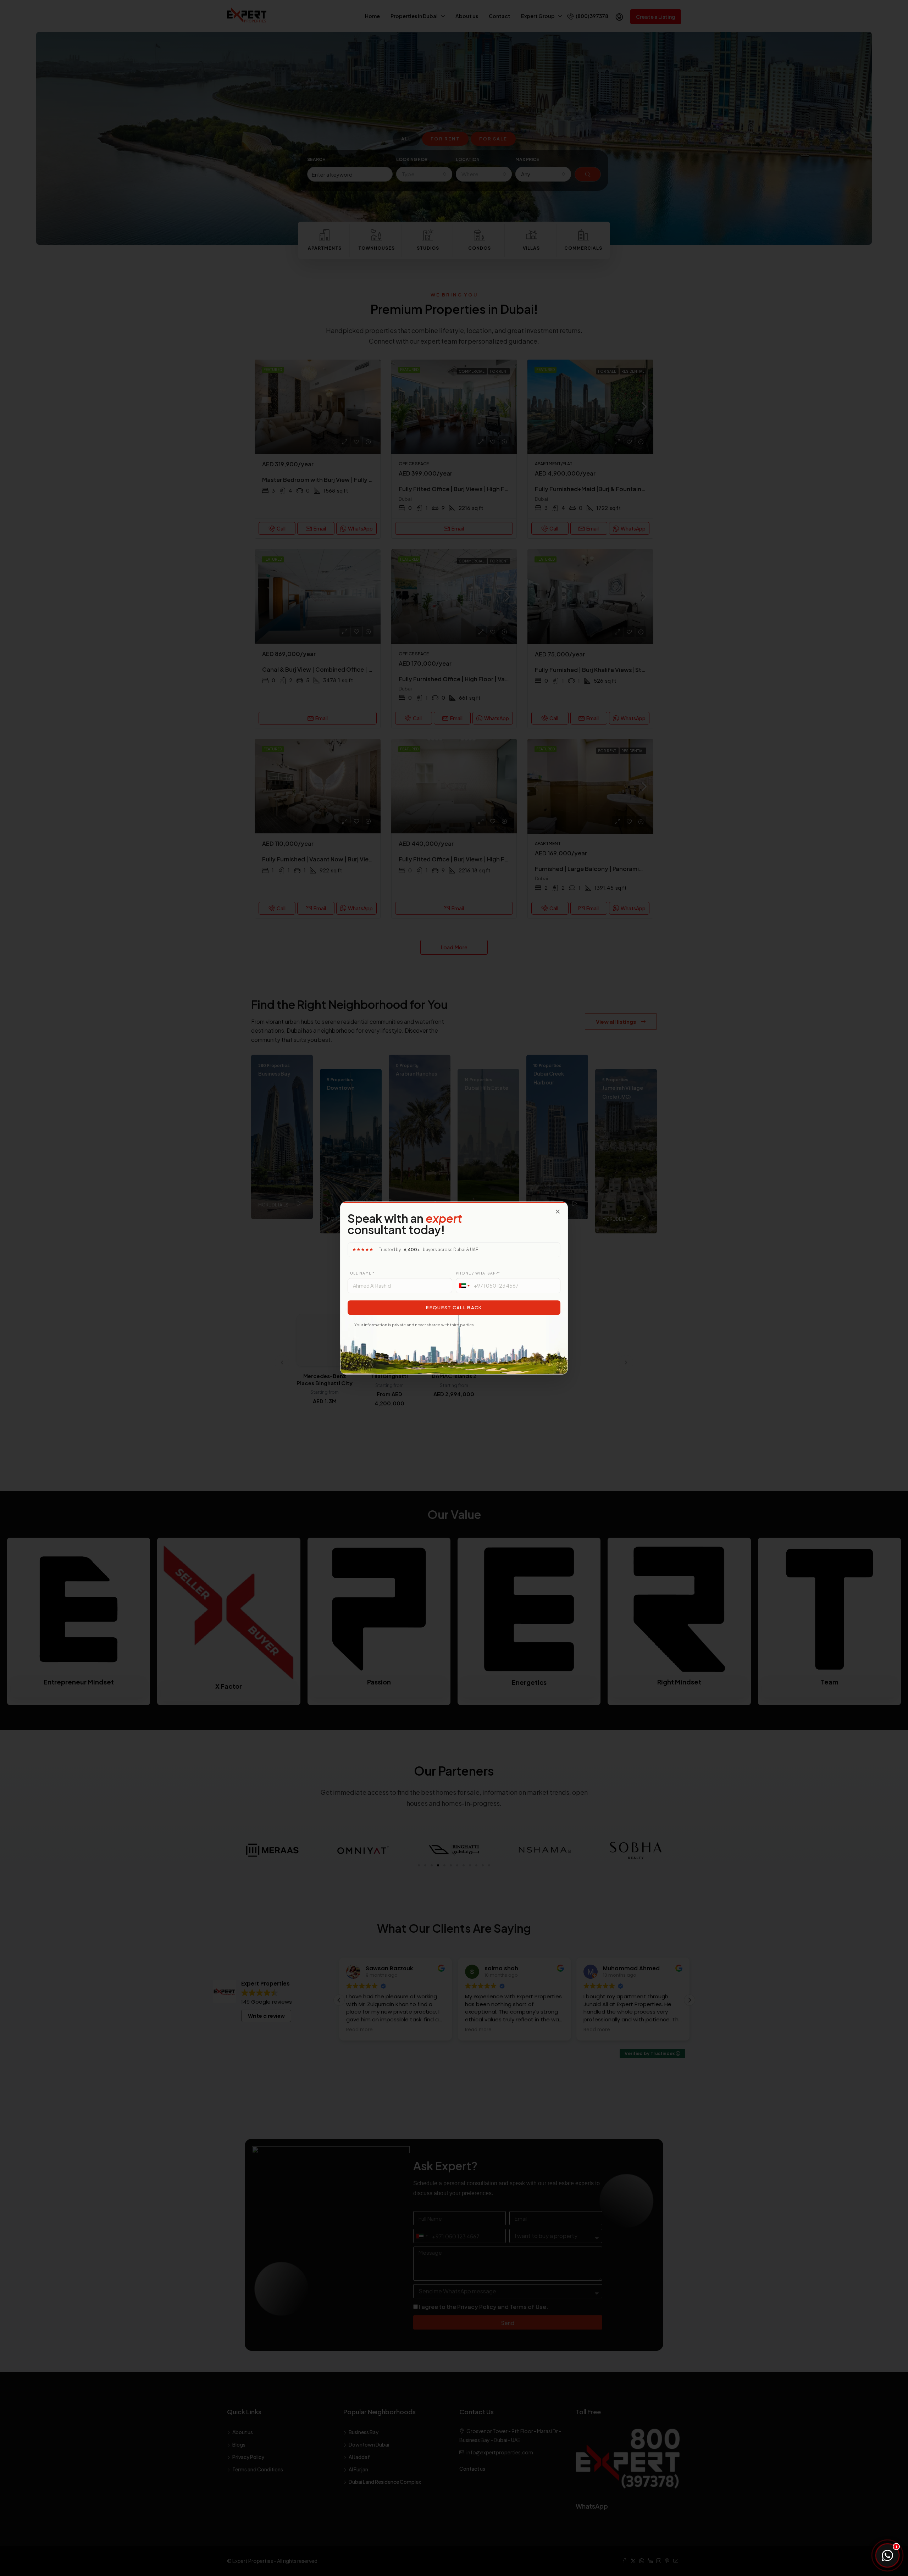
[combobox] (464, 1286)
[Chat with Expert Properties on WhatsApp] (887, 2555)
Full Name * (361, 1273)
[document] (454, 1288)
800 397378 (850, 2529)
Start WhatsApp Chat (851, 2500)
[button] (558, 1212)
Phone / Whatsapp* (478, 1273)
